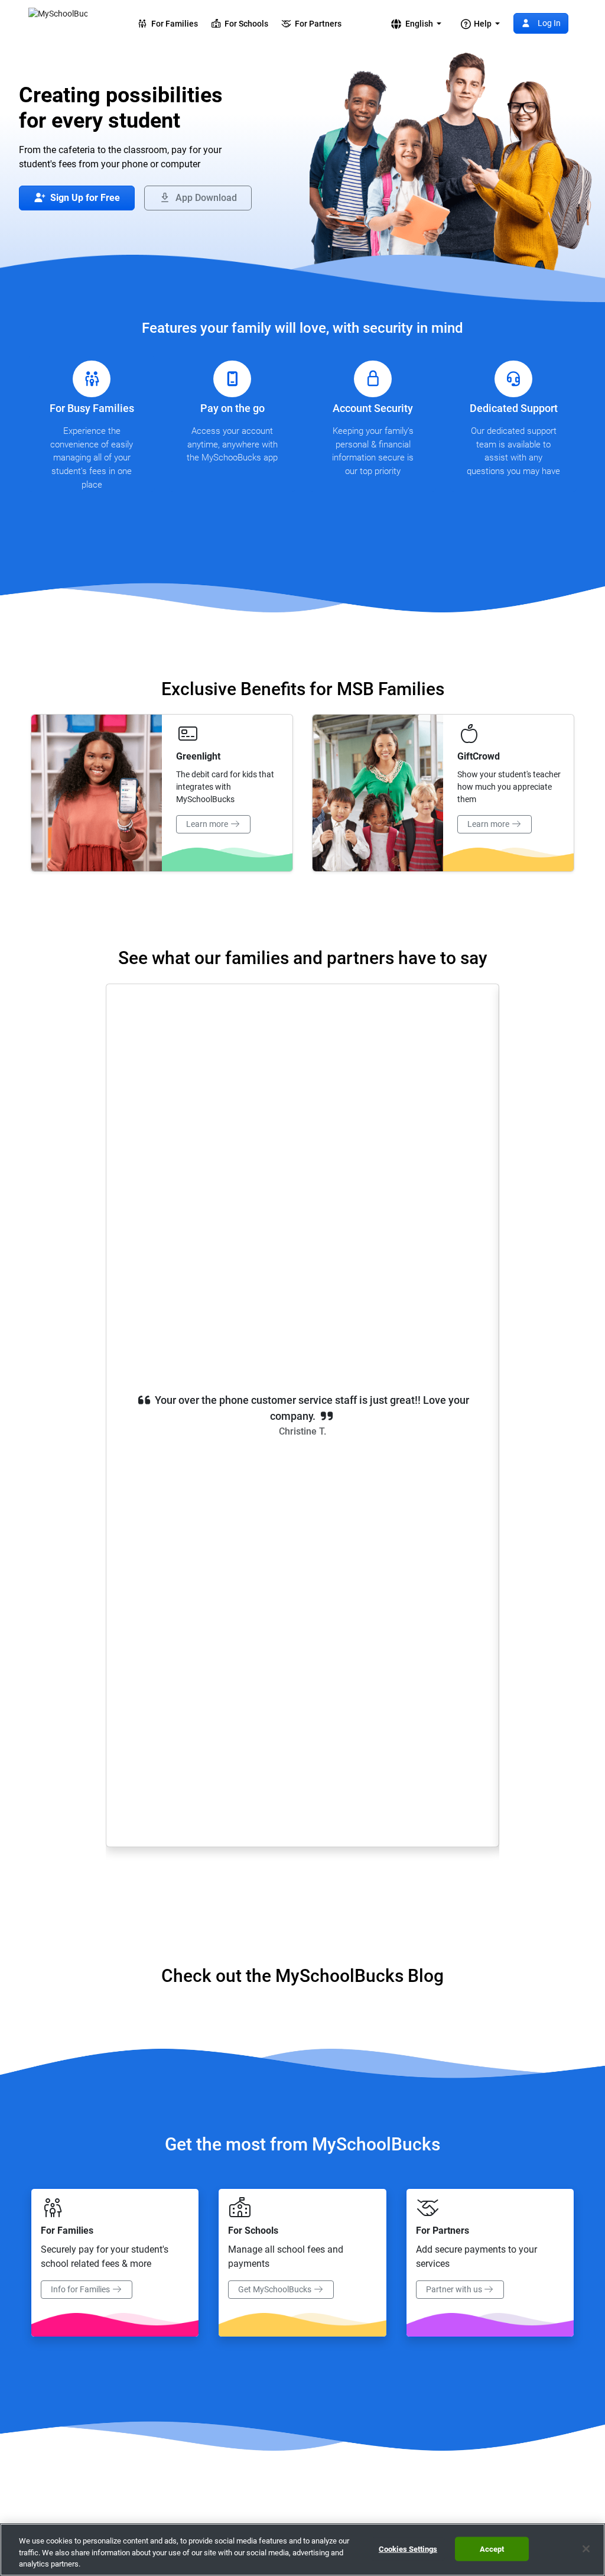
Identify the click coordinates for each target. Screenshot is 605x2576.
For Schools (245, 24)
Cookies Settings (408, 2549)
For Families (173, 24)
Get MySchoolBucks (276, 2289)
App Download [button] (205, 198)
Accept (492, 2549)
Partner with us (455, 2289)
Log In (548, 23)
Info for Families (81, 2289)
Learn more (208, 824)
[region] (302, 2550)
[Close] (586, 2549)
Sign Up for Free (84, 198)
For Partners (316, 24)
